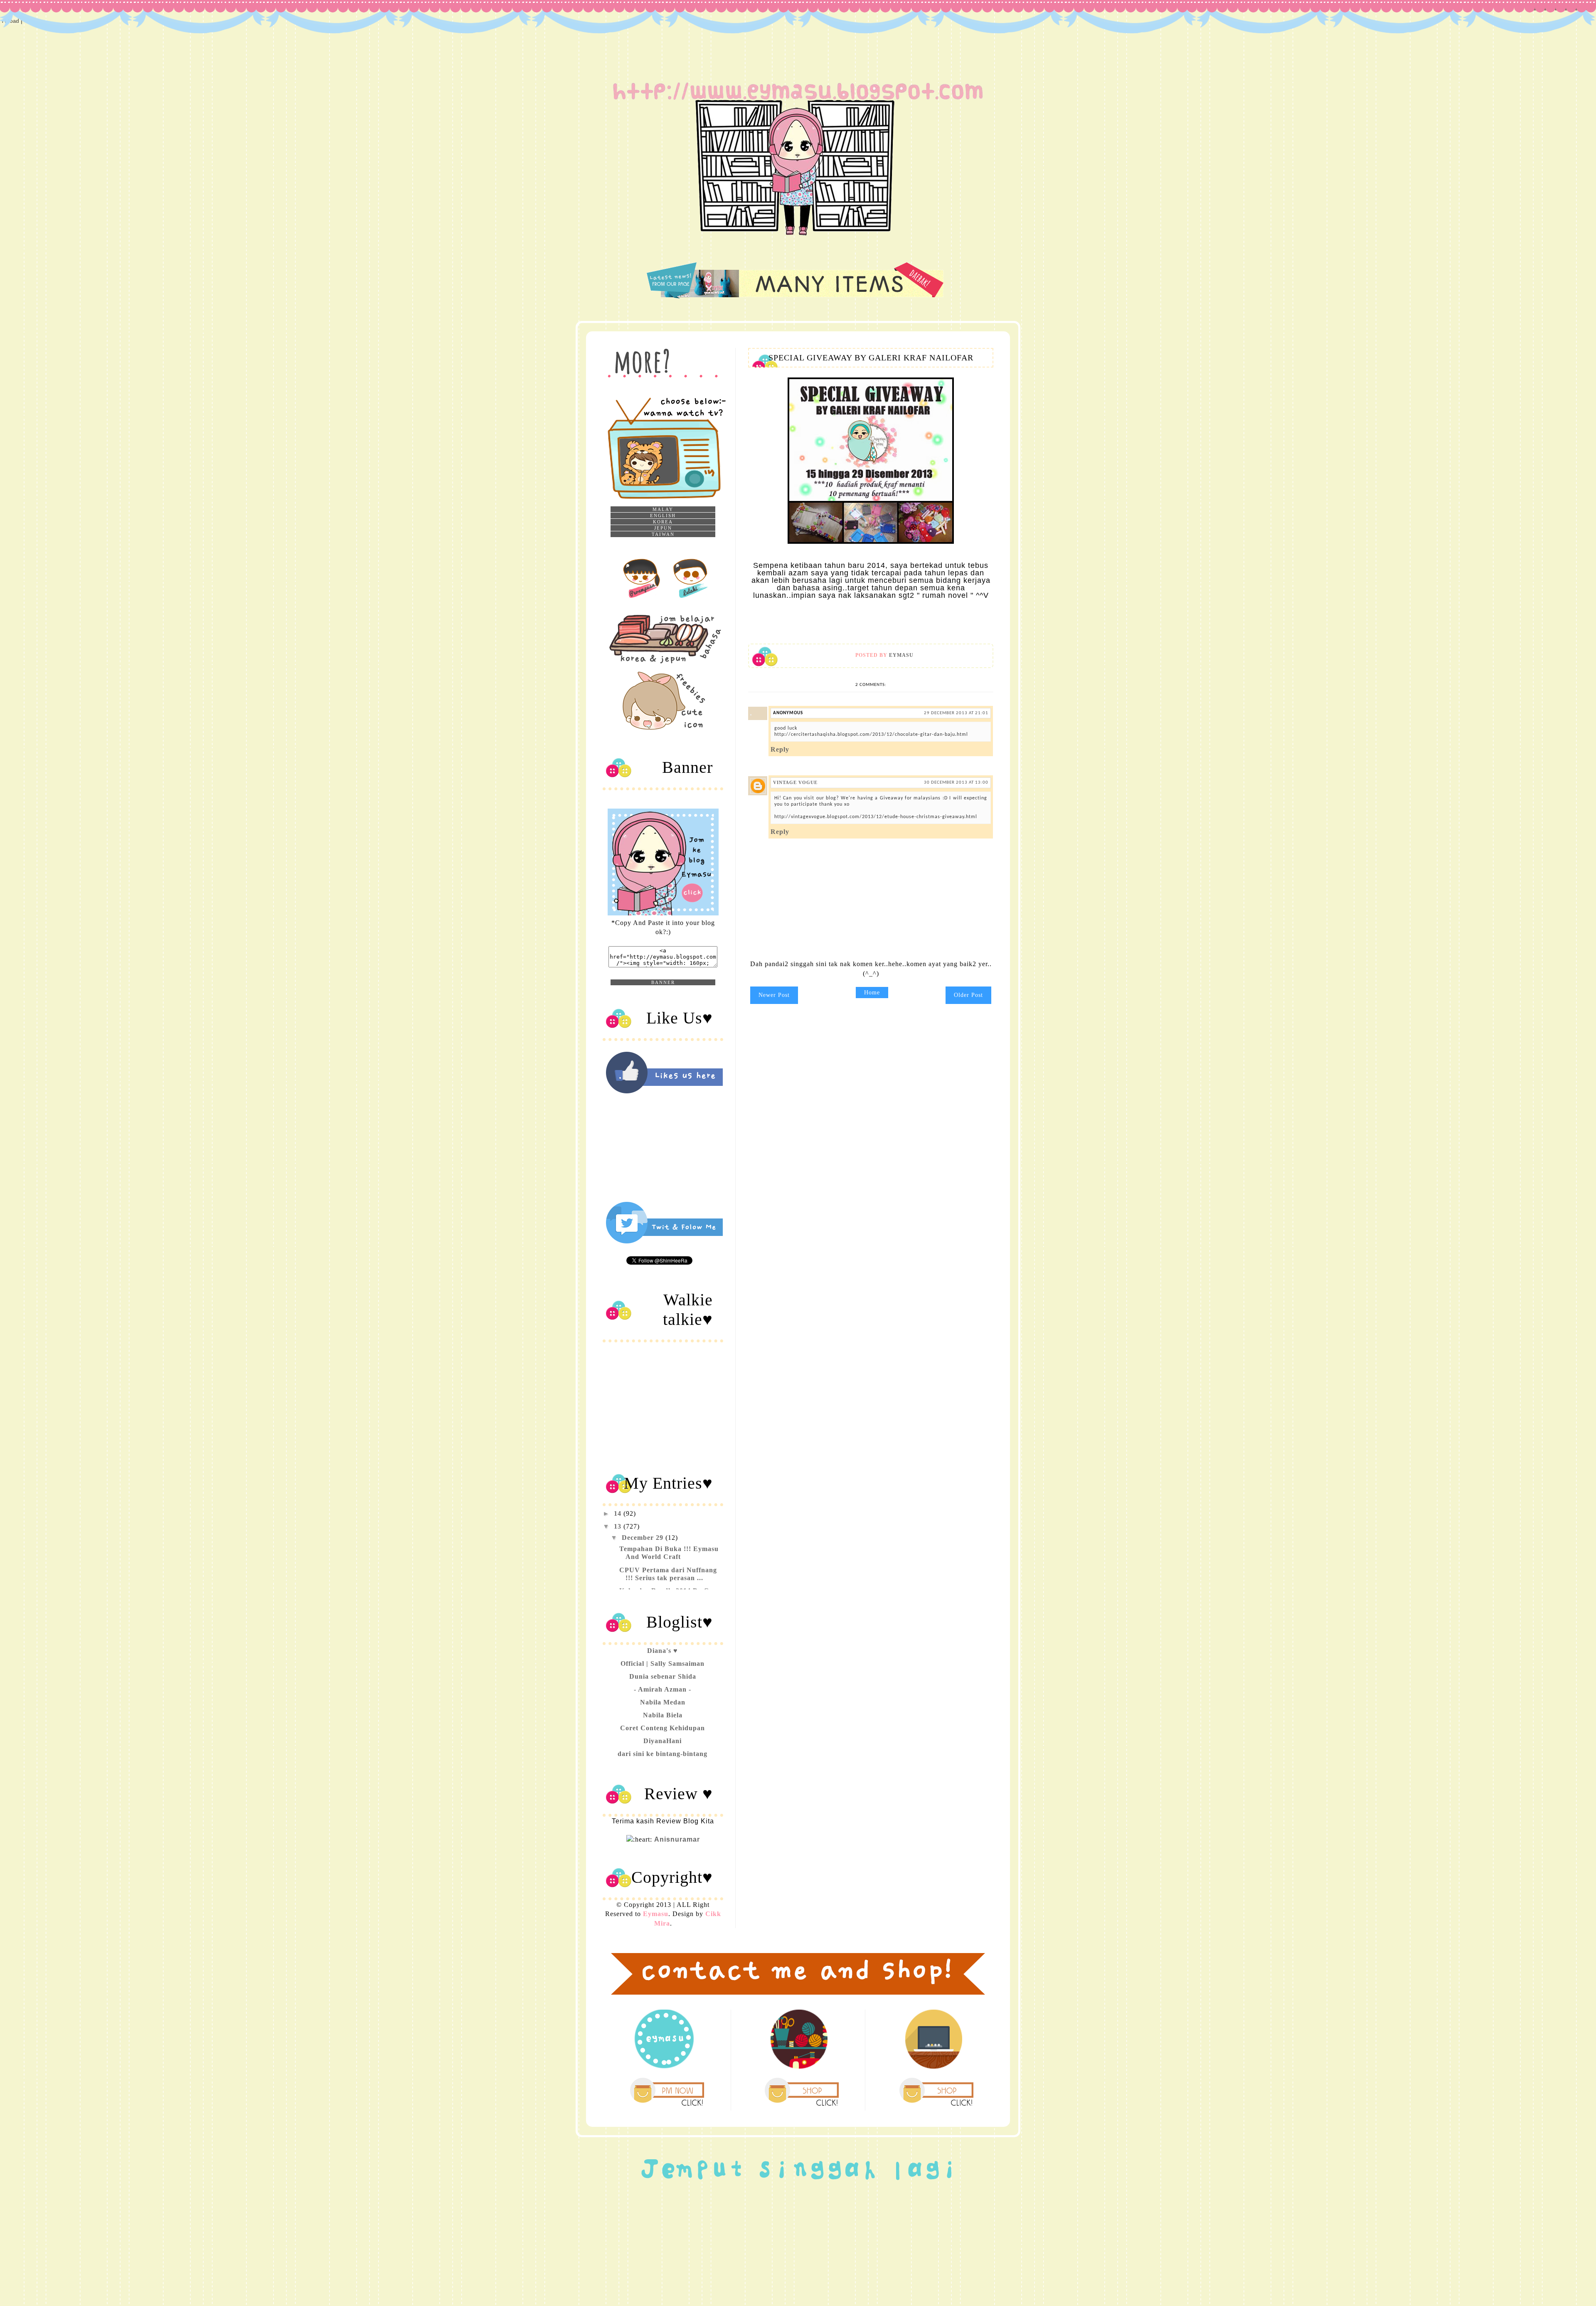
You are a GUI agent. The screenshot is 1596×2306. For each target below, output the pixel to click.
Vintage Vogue (795, 782)
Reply (780, 749)
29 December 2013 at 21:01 (956, 713)
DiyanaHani (663, 1741)
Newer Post (774, 995)
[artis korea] (641, 599)
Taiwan (663, 534)
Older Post (968, 995)
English (663, 515)
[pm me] (667, 2106)
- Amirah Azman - (663, 1689)
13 (619, 1526)
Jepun (663, 528)
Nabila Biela (663, 1715)
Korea (663, 522)
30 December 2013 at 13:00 (956, 783)
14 (619, 1513)
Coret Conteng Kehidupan (663, 1728)
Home (872, 993)
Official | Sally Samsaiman (663, 1664)
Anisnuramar (677, 1839)
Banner (663, 982)
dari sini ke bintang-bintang (663, 1754)
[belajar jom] (672, 665)
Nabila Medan (663, 1702)
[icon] (666, 729)
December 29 (644, 1538)
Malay (663, 509)
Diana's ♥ (663, 1651)
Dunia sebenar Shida (663, 1676)
